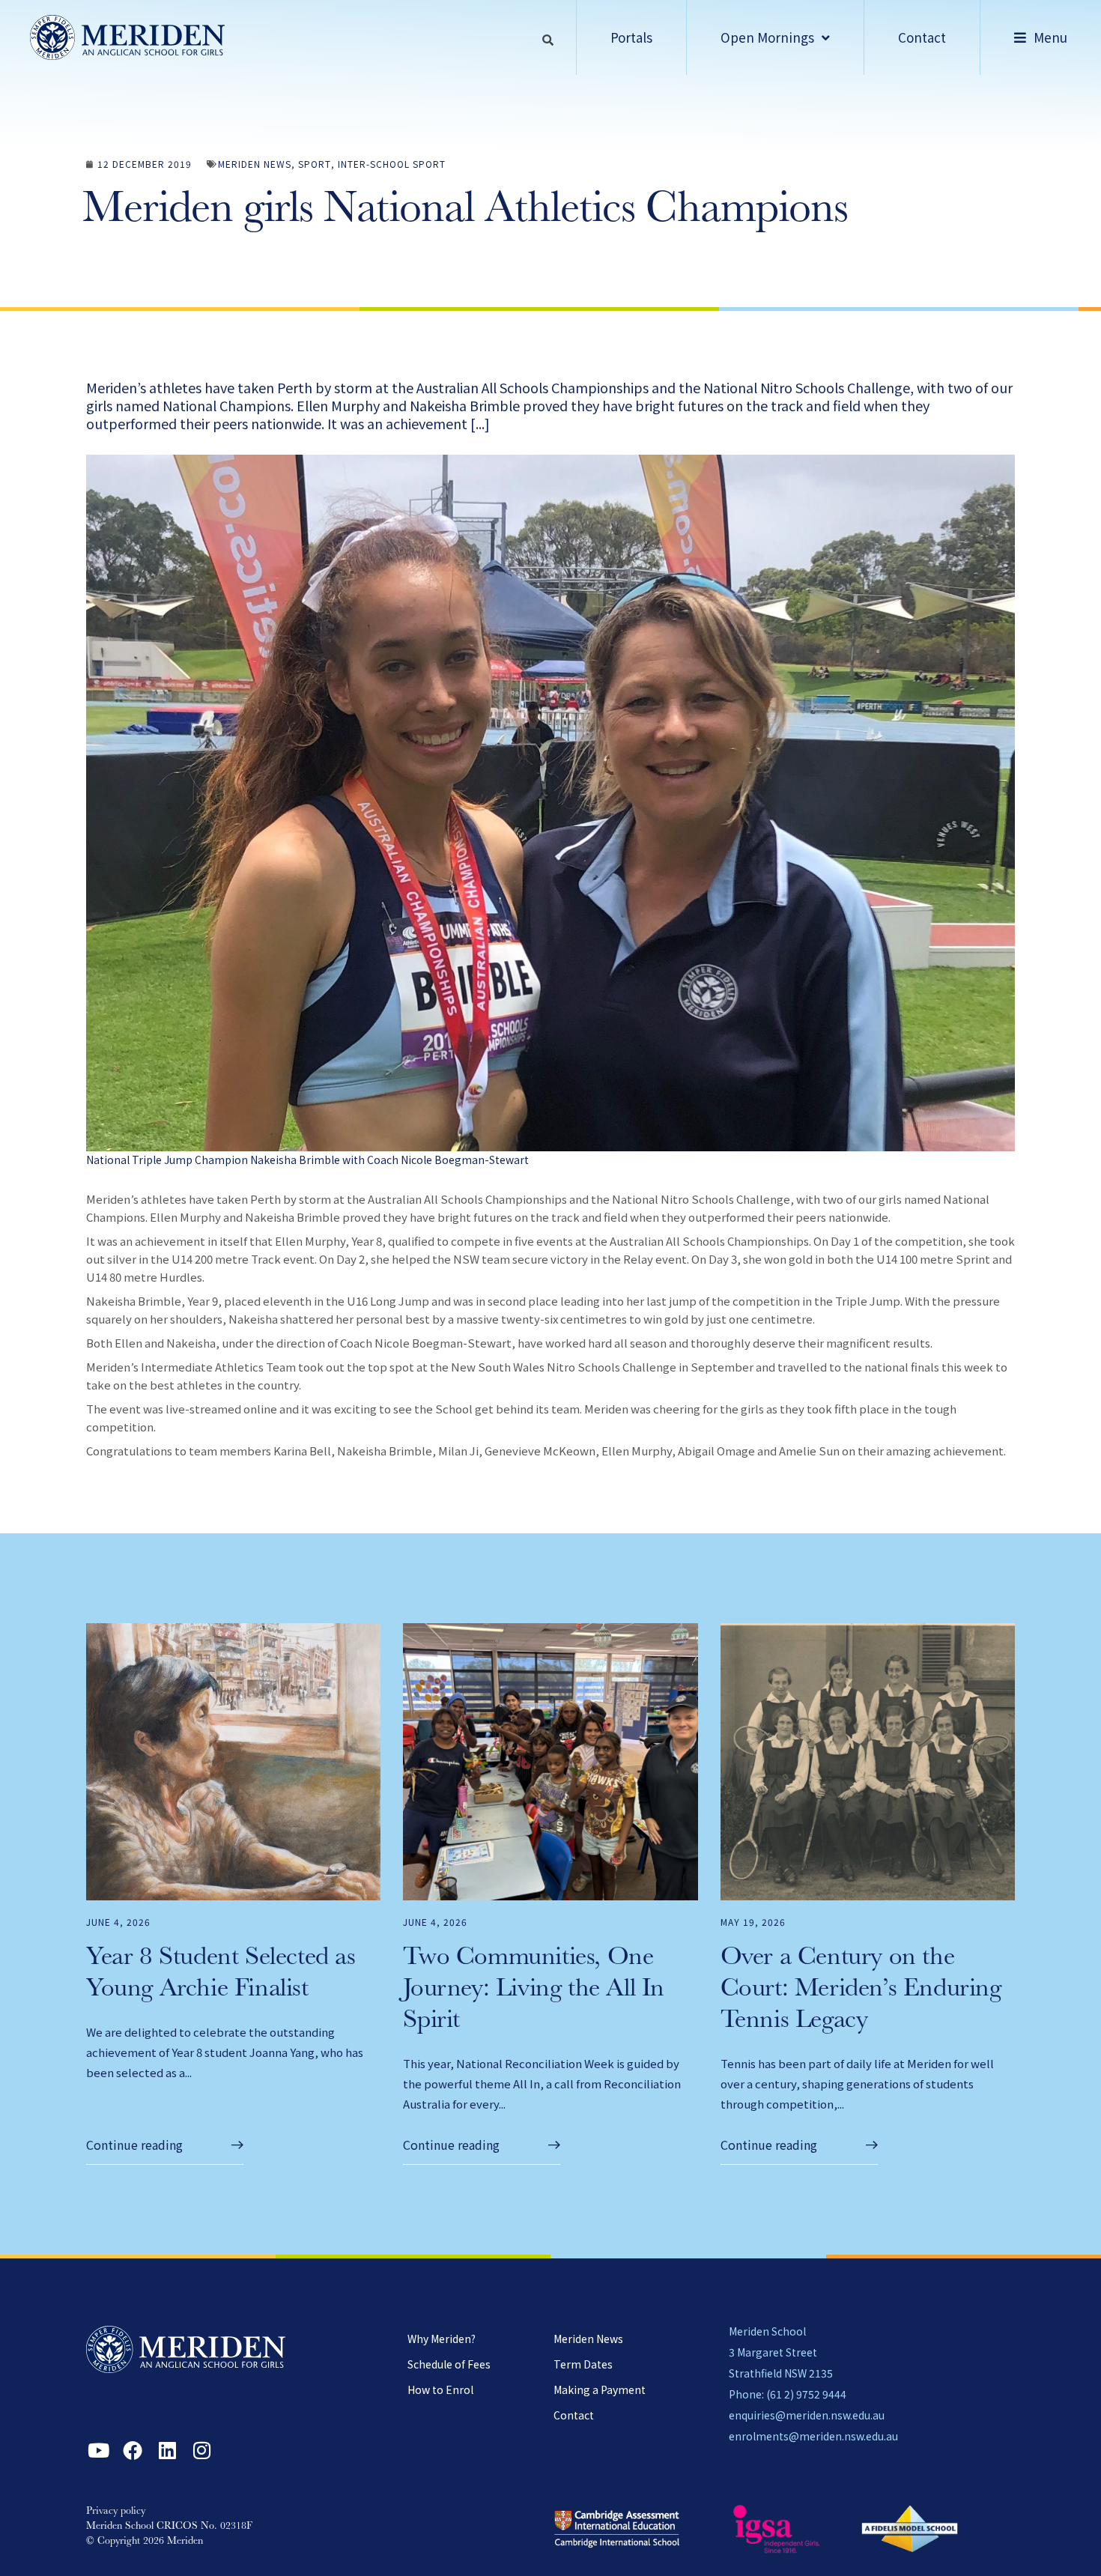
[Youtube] (98, 2450)
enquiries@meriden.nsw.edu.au (807, 2415)
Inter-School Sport (392, 164)
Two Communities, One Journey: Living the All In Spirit (534, 1991)
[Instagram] (201, 2450)
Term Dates (583, 2364)
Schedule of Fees (449, 2364)
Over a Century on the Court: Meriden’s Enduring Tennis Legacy (861, 1991)
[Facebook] (133, 2450)
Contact (574, 2415)
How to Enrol (440, 2389)
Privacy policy (116, 2512)
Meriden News (255, 164)
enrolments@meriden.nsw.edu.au (813, 2436)
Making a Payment (600, 2389)
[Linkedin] (167, 2450)
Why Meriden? (442, 2339)
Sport (315, 164)
